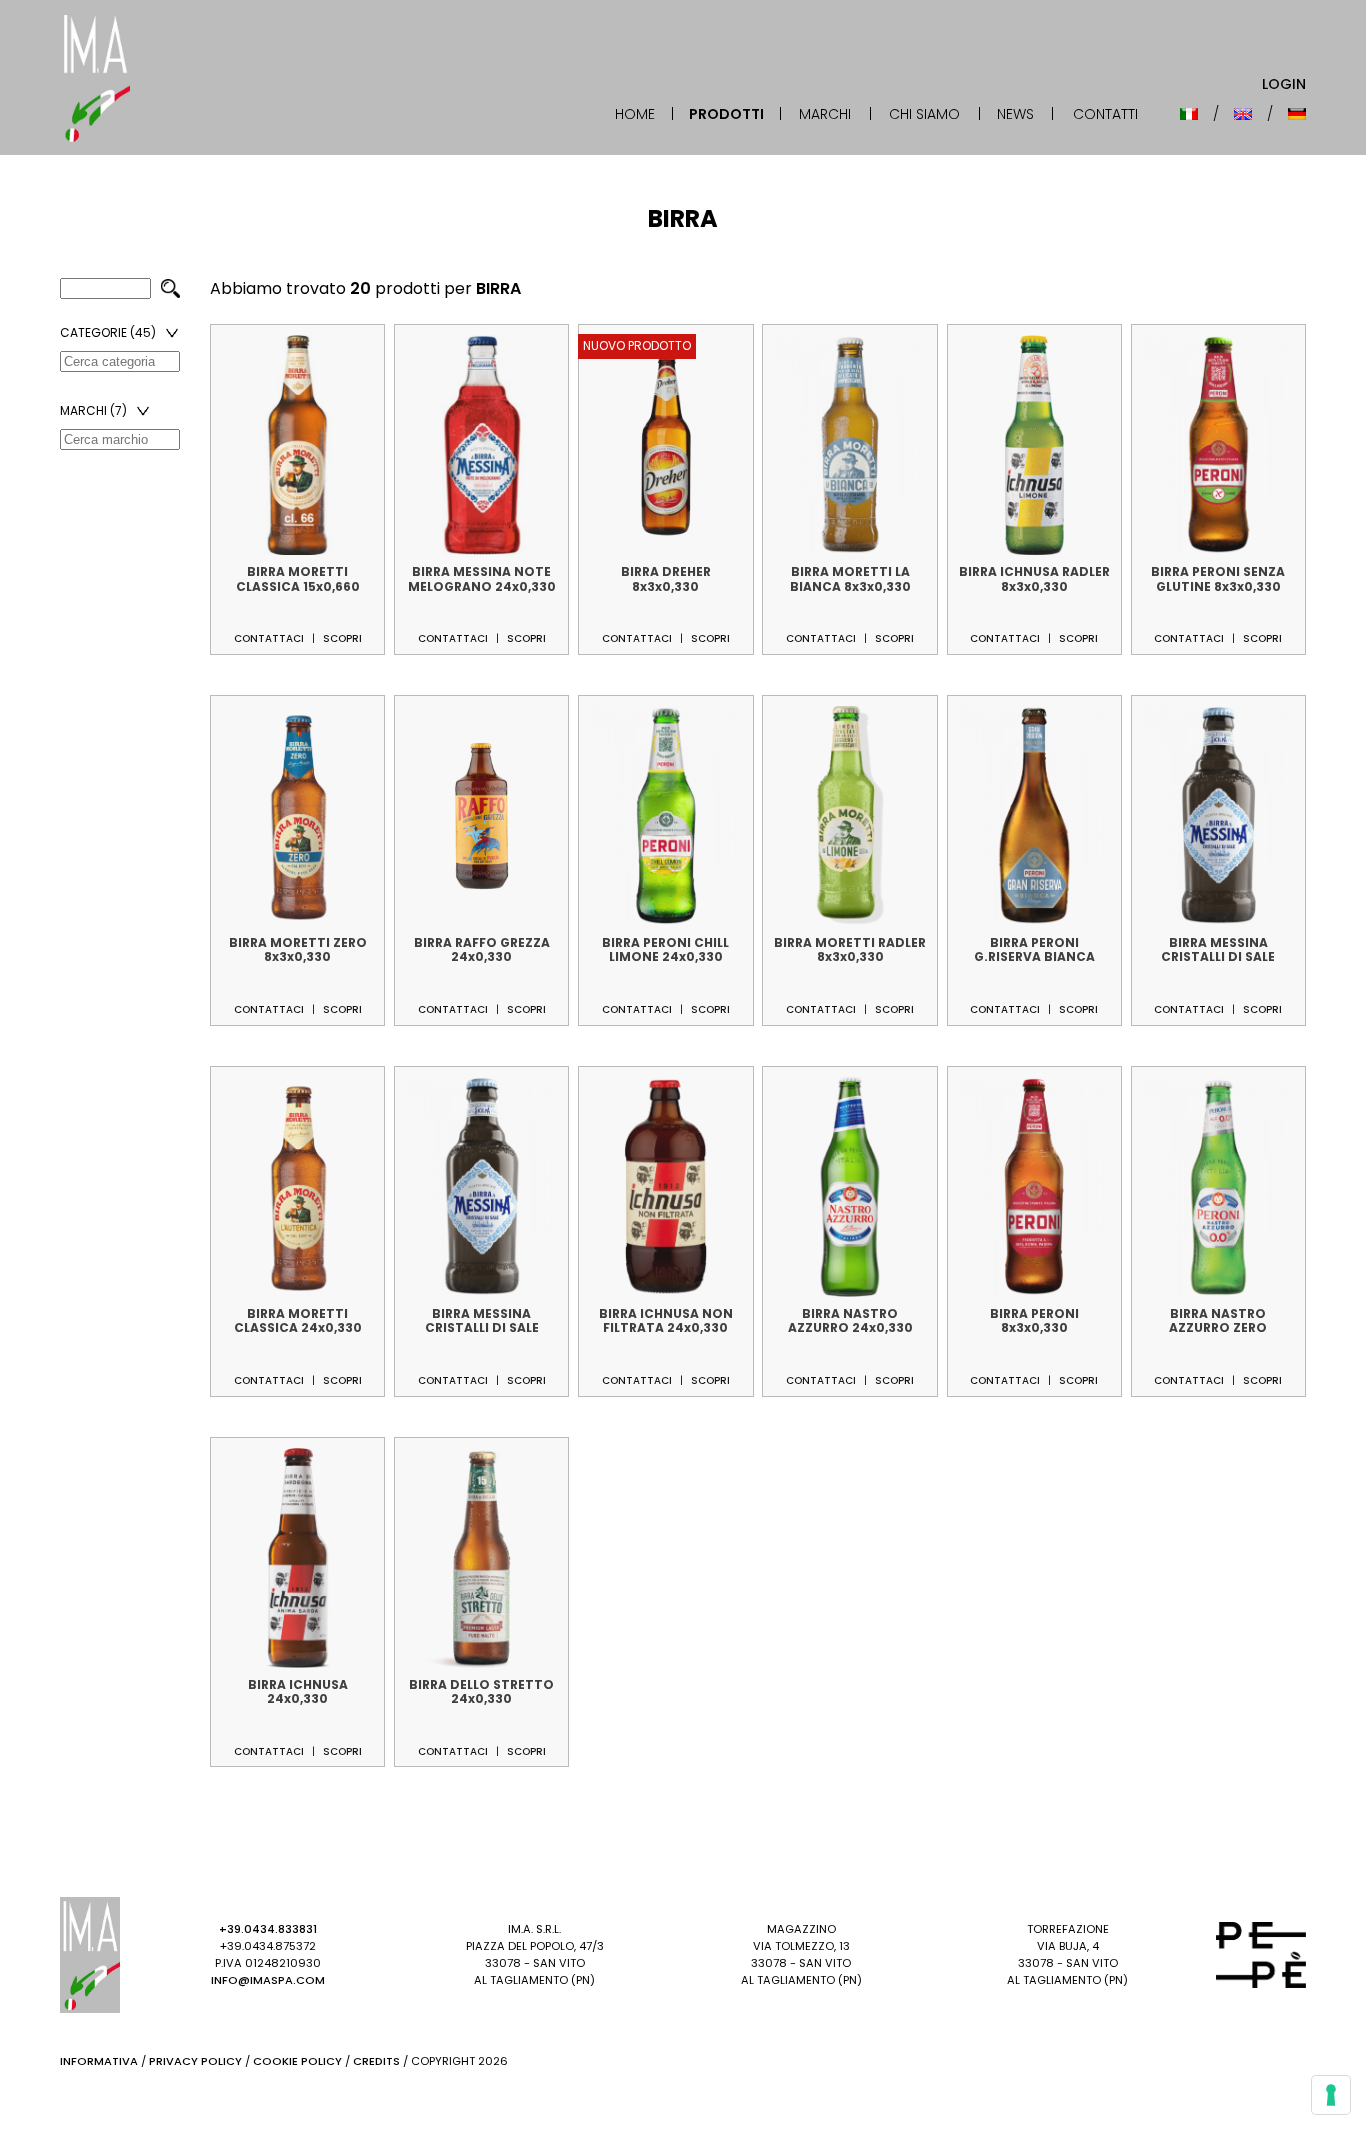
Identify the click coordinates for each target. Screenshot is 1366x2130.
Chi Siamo (924, 114)
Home (635, 114)
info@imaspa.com (268, 1980)
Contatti (1105, 114)
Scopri (342, 638)
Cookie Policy (297, 2061)
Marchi (825, 114)
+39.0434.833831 (268, 1929)
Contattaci (269, 638)
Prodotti (726, 114)
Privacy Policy (195, 2061)
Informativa (99, 2061)
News (1015, 114)
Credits (376, 2061)
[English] (1243, 114)
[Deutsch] (1297, 114)
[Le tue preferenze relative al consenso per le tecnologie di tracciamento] (1331, 2095)
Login (1284, 84)
